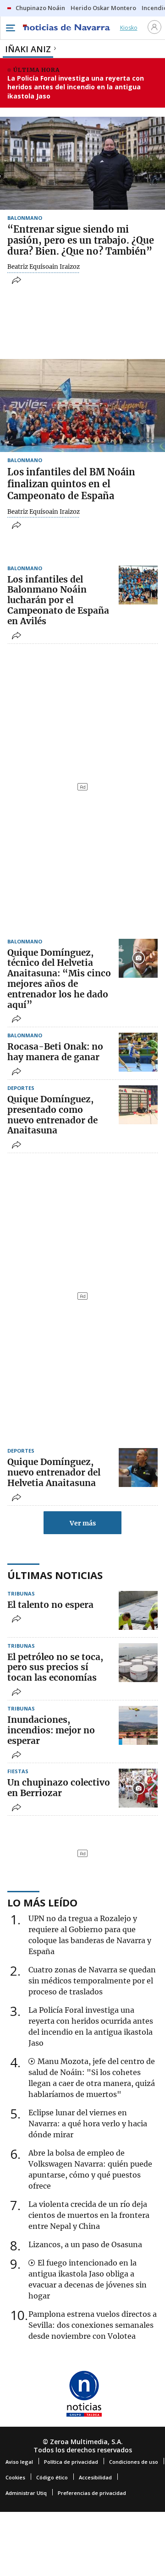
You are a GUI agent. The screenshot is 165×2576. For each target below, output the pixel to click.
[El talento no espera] (138, 1610)
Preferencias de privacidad (92, 2493)
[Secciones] (10, 28)
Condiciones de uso (134, 2462)
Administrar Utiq (26, 2493)
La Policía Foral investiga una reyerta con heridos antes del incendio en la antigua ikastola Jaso (76, 87)
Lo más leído (42, 1902)
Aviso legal (19, 2462)
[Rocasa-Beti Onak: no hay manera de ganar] (138, 1052)
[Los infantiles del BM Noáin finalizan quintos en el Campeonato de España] (82, 406)
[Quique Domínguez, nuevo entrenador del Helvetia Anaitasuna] (138, 1468)
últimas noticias (55, 1575)
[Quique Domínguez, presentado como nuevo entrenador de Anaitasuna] (138, 1105)
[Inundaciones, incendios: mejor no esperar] (138, 1725)
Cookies (15, 2477)
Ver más (83, 1523)
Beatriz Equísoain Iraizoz (44, 267)
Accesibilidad (95, 2477)
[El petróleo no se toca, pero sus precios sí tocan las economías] (138, 1663)
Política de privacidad (71, 2462)
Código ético (52, 2477)
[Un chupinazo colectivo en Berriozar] (138, 1788)
